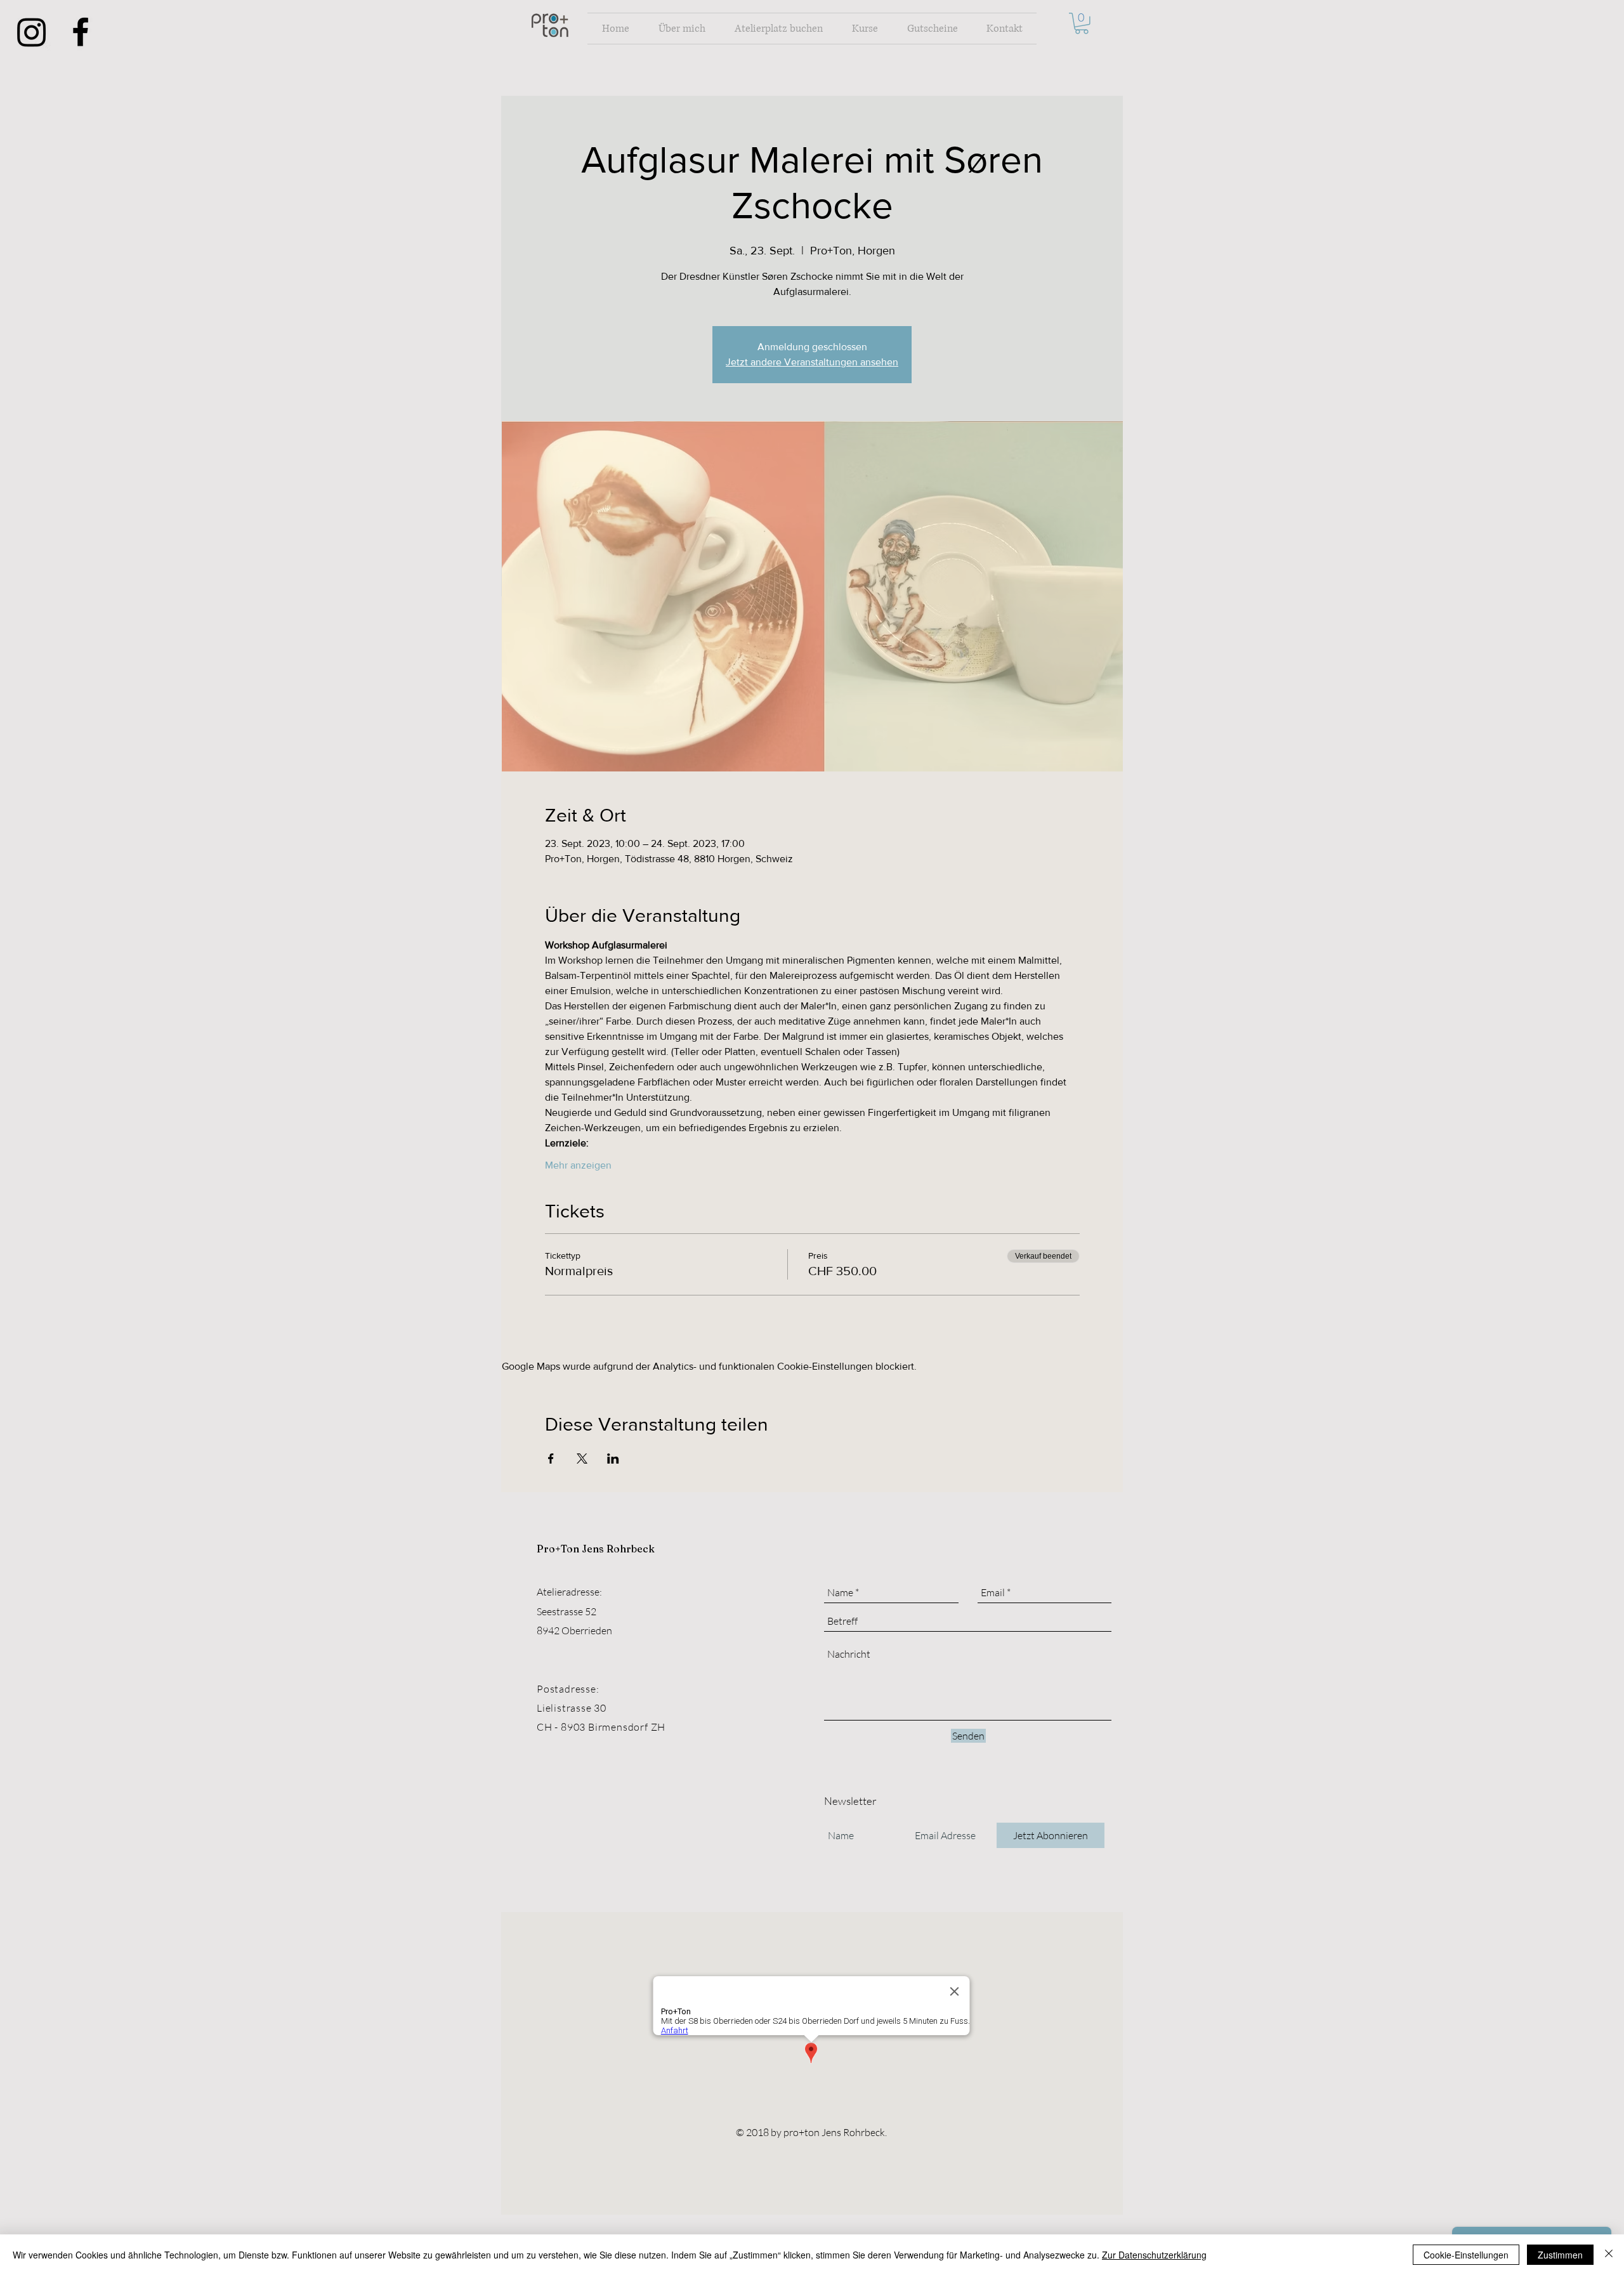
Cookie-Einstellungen (1466, 2255)
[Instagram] (32, 32)
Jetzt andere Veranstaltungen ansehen (812, 362)
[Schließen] (1609, 2255)
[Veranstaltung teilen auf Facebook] (551, 1459)
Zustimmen (1560, 2255)
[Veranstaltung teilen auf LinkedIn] (613, 1459)
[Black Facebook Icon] (81, 32)
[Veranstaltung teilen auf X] (582, 1459)
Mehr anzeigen (578, 1165)
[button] (1082, 23)
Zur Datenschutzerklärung (1154, 2255)
